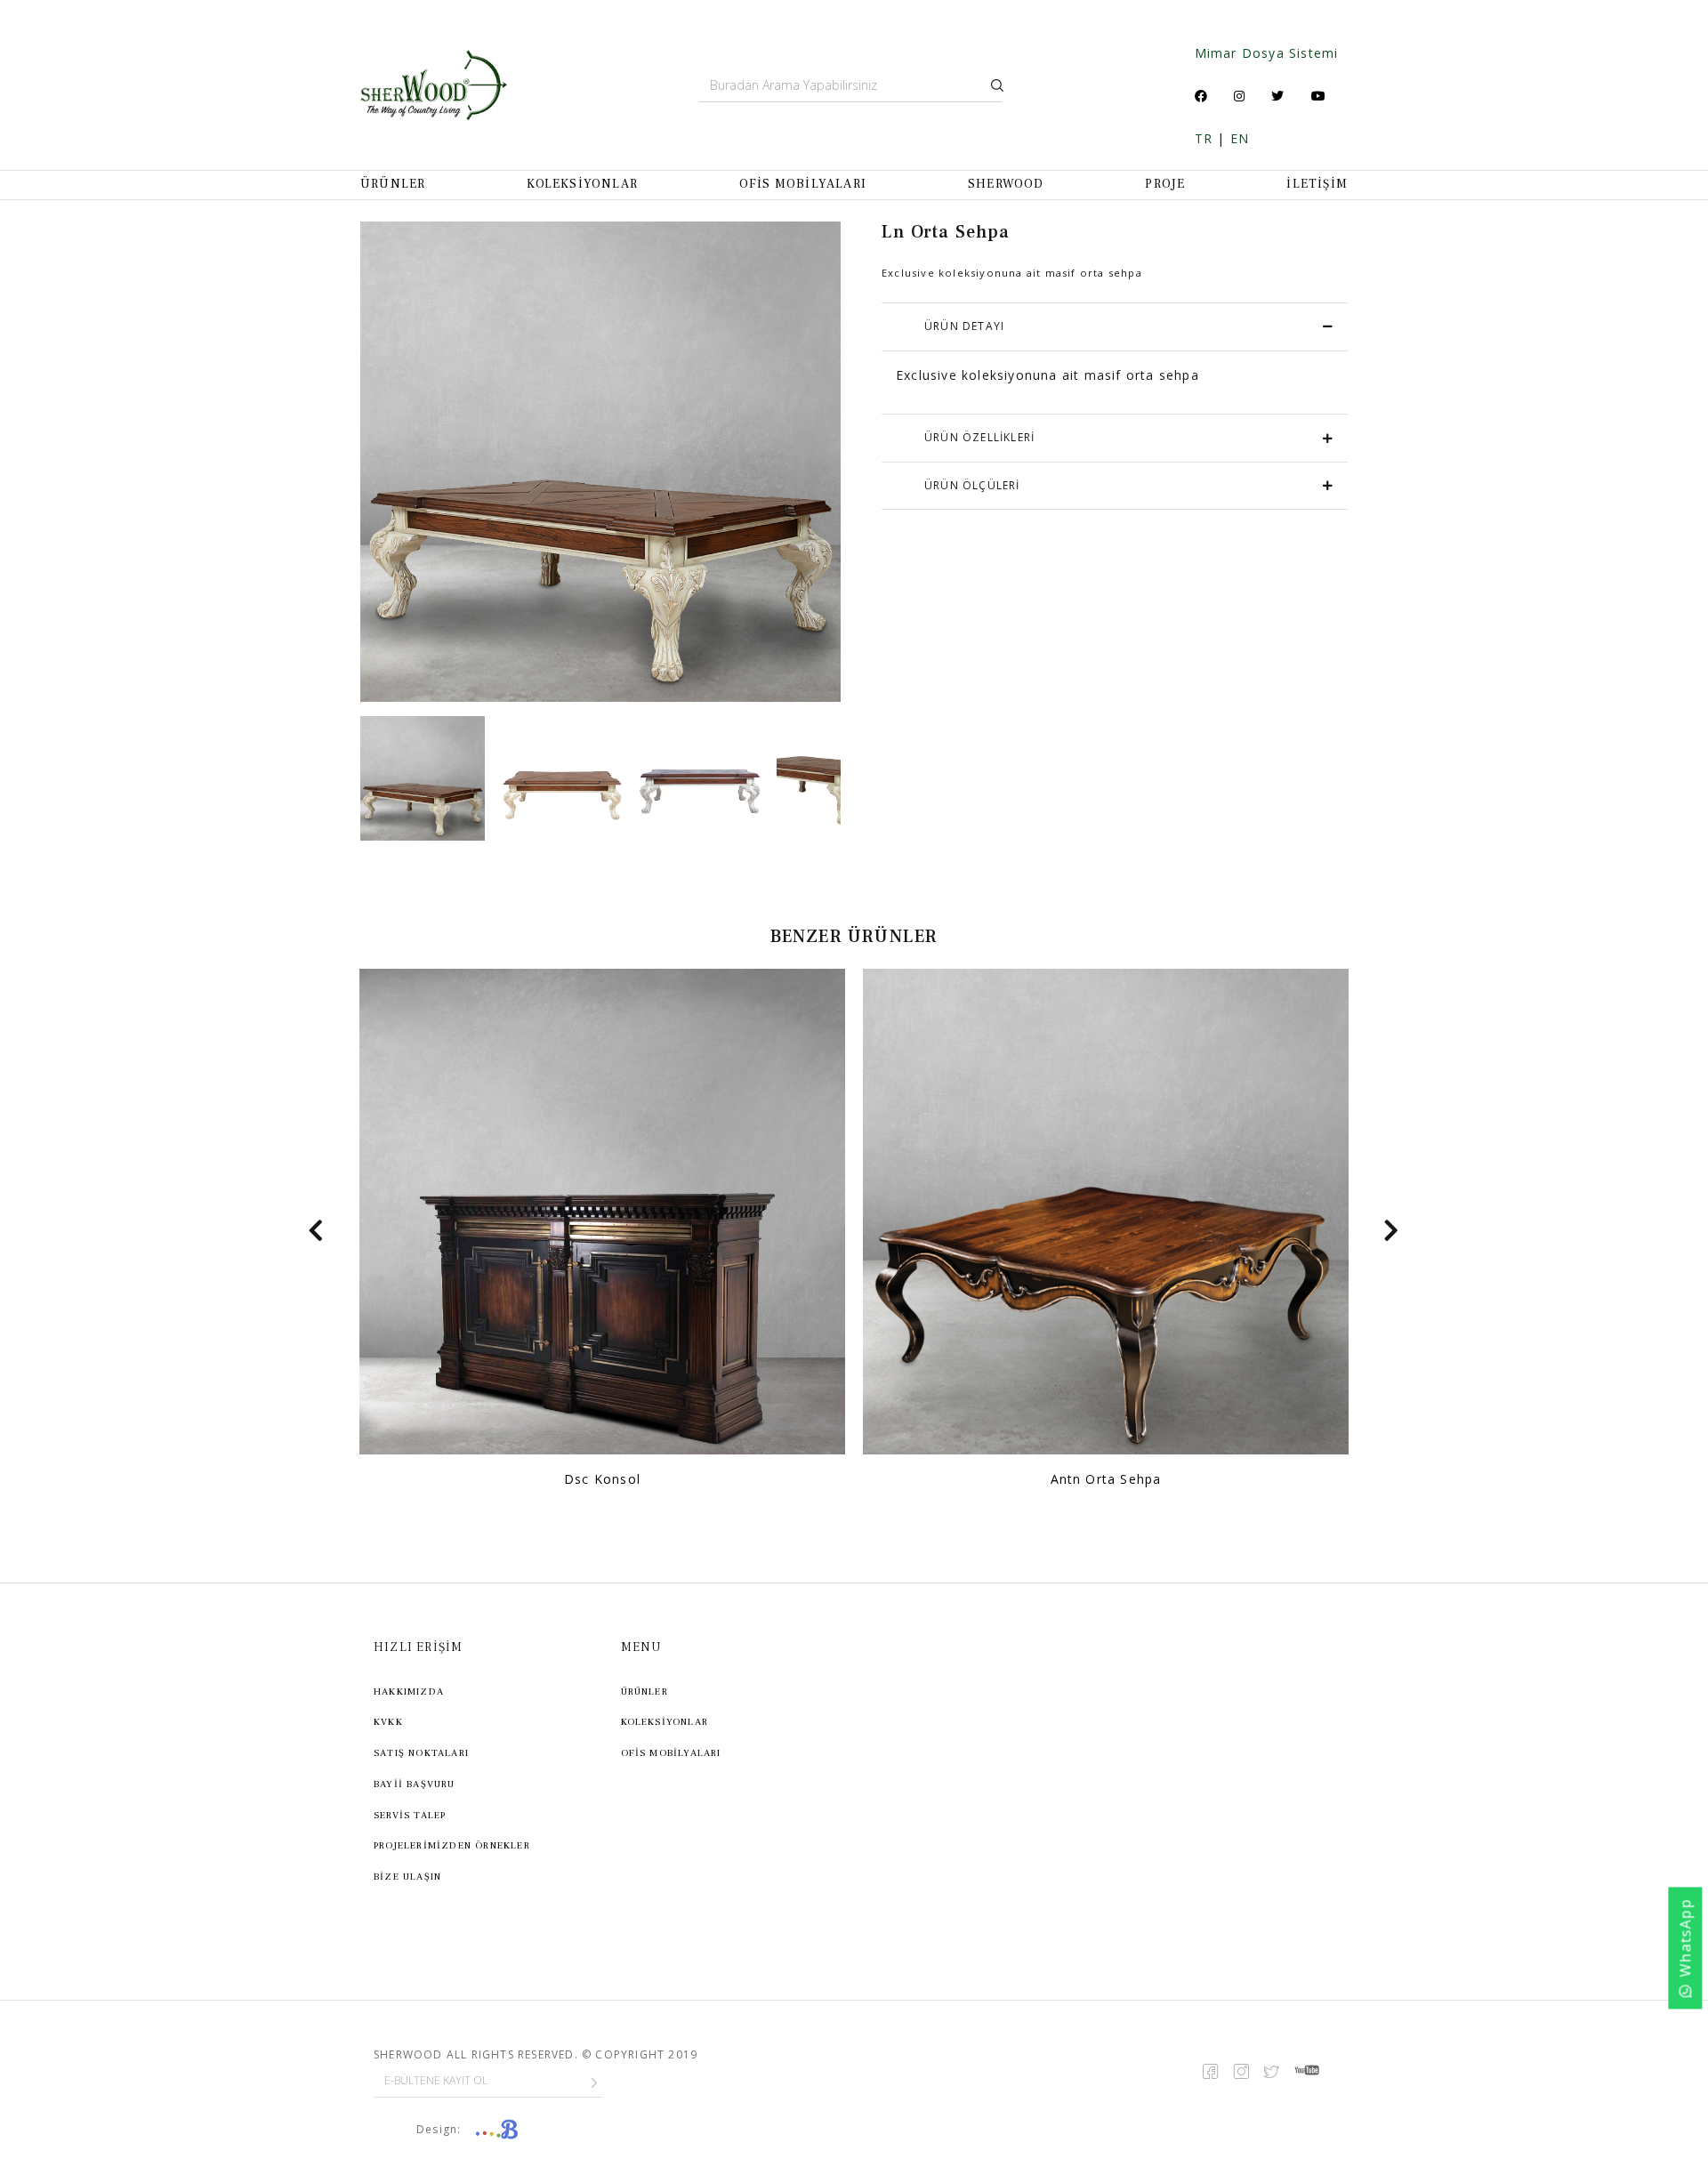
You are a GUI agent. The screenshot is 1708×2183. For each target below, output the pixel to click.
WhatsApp (1686, 1937)
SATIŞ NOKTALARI (421, 1753)
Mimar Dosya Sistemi (1267, 53)
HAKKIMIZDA (409, 1692)
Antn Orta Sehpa (1106, 1479)
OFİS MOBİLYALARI (803, 184)
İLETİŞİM (1317, 184)
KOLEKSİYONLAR (582, 184)
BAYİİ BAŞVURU (415, 1784)
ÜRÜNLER (393, 184)
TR (1204, 138)
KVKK (388, 1722)
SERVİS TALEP (410, 1815)
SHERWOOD (1006, 184)
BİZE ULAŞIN (407, 1877)
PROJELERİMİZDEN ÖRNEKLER (452, 1845)
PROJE (1165, 184)
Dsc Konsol (602, 1479)
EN (1240, 138)
